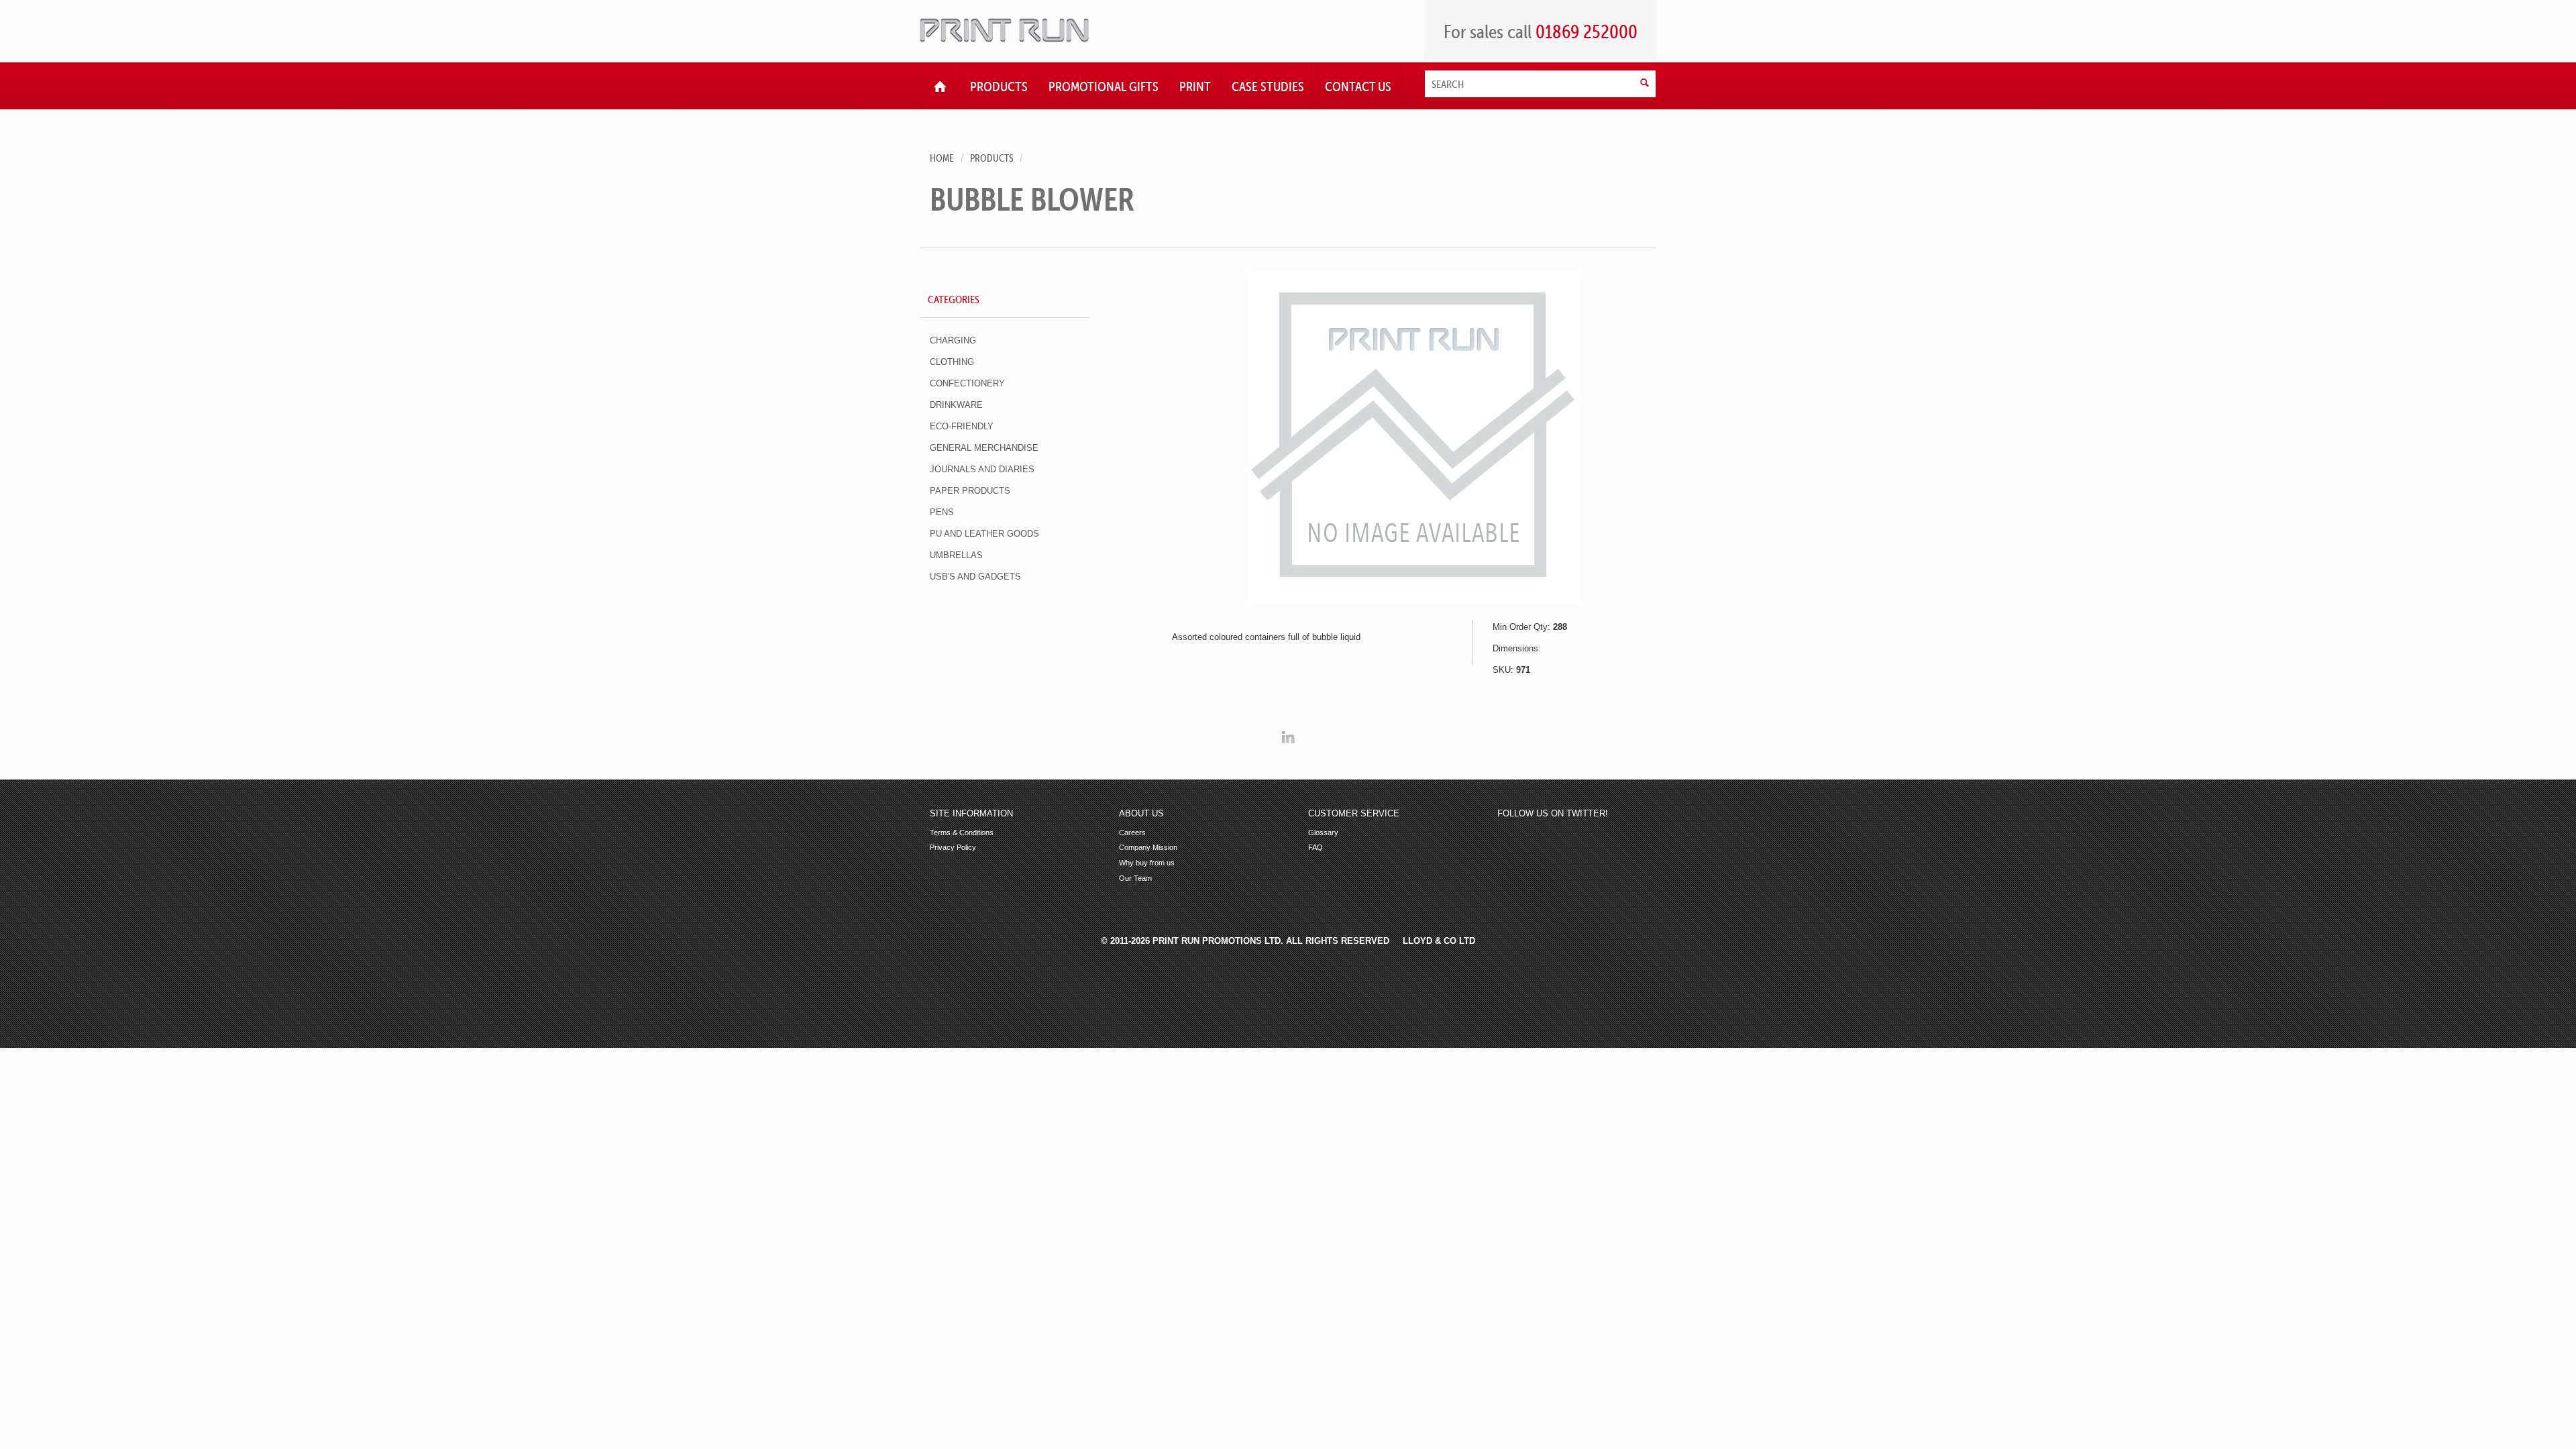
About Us (1141, 814)
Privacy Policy (953, 848)
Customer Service (1354, 814)
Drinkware (956, 405)
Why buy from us (1147, 863)
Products (991, 158)
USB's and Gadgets (975, 577)
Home (942, 158)
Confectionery (967, 383)
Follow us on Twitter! (1553, 814)
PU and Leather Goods (984, 534)
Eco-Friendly (962, 426)
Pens (942, 512)
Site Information (971, 814)
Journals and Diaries (982, 469)
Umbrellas (956, 555)
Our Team (1135, 878)
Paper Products (970, 491)
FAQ (1316, 848)
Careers (1132, 833)
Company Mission (1148, 848)
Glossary (1323, 833)
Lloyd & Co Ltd (1439, 941)
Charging (953, 340)
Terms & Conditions (962, 833)
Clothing (952, 362)
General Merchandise (984, 448)
